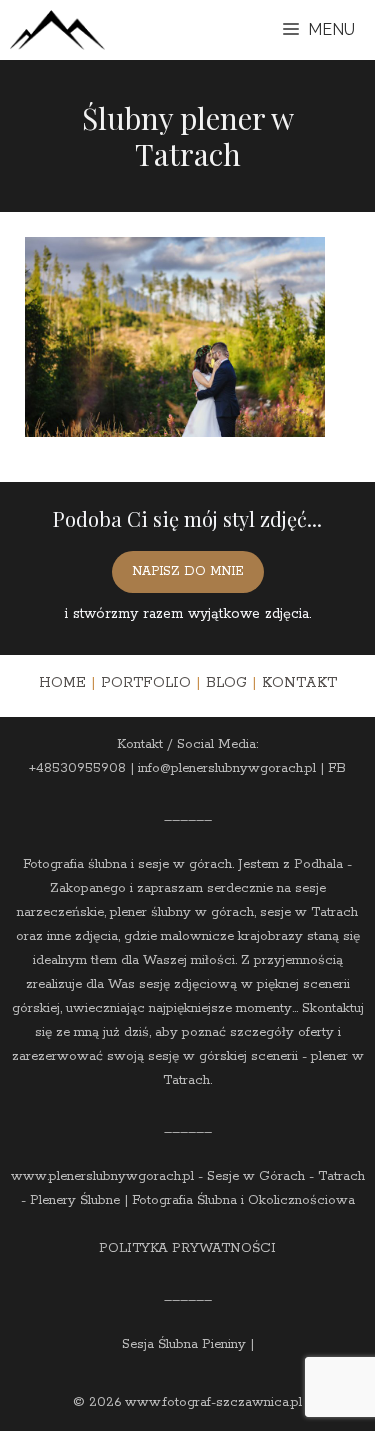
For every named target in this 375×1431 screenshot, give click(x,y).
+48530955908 (77, 768)
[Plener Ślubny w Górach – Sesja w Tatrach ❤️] (57, 30)
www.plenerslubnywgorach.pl (102, 1176)
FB (337, 768)
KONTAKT (299, 683)
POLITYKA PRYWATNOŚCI (187, 1248)
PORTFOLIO (146, 683)
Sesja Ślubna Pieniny (184, 1344)
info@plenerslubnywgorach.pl (227, 768)
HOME (62, 683)
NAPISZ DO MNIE (188, 571)
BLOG (226, 683)
